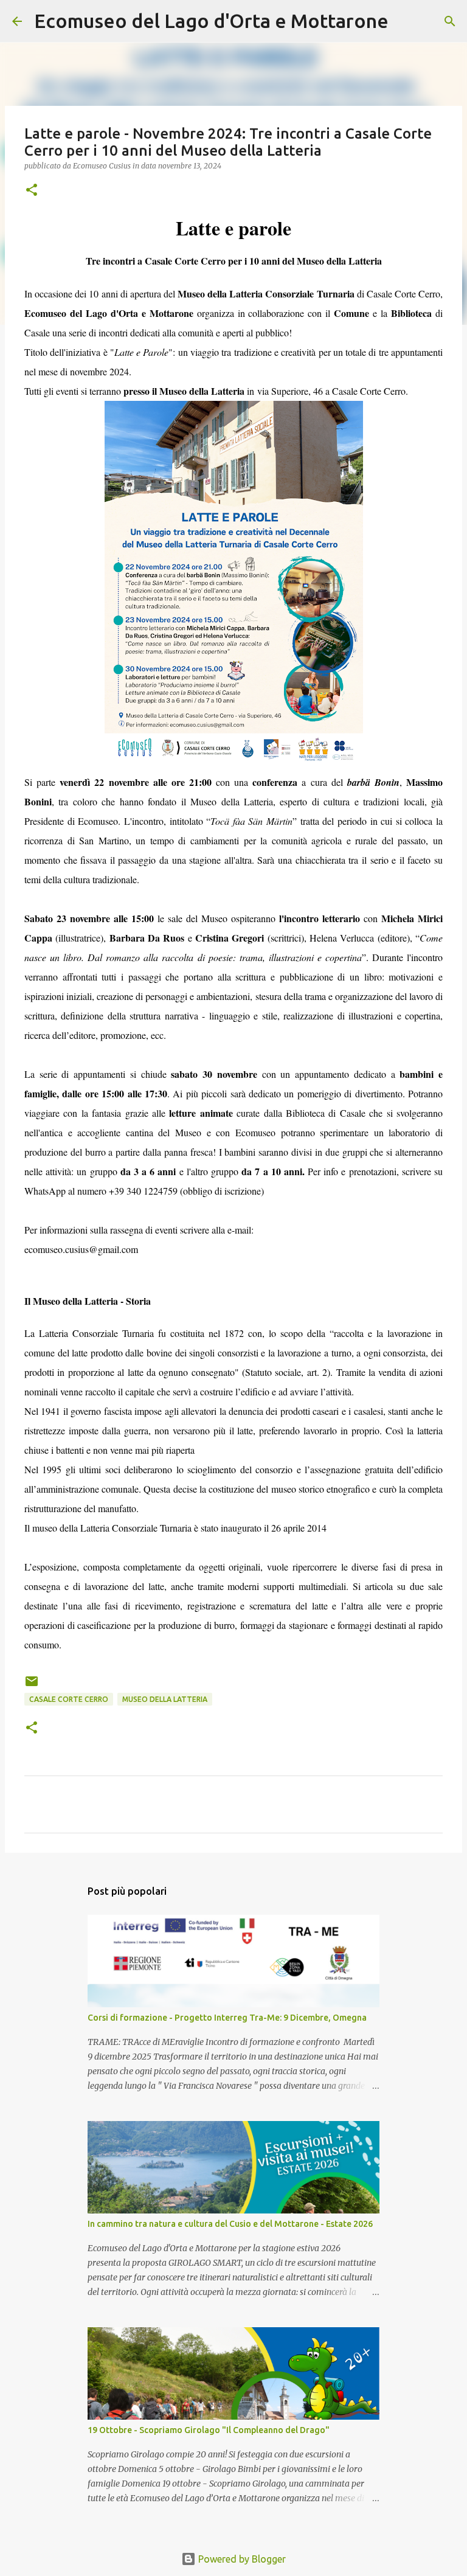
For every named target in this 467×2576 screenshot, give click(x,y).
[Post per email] (32, 1686)
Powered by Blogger (241, 2559)
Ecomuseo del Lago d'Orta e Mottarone (211, 21)
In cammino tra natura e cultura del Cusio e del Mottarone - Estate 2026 (230, 2224)
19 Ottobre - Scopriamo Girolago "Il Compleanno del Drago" (209, 2430)
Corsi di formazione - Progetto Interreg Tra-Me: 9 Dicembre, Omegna (227, 2018)
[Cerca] (406, 21)
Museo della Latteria (165, 1699)
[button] (32, 191)
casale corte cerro (69, 1699)
